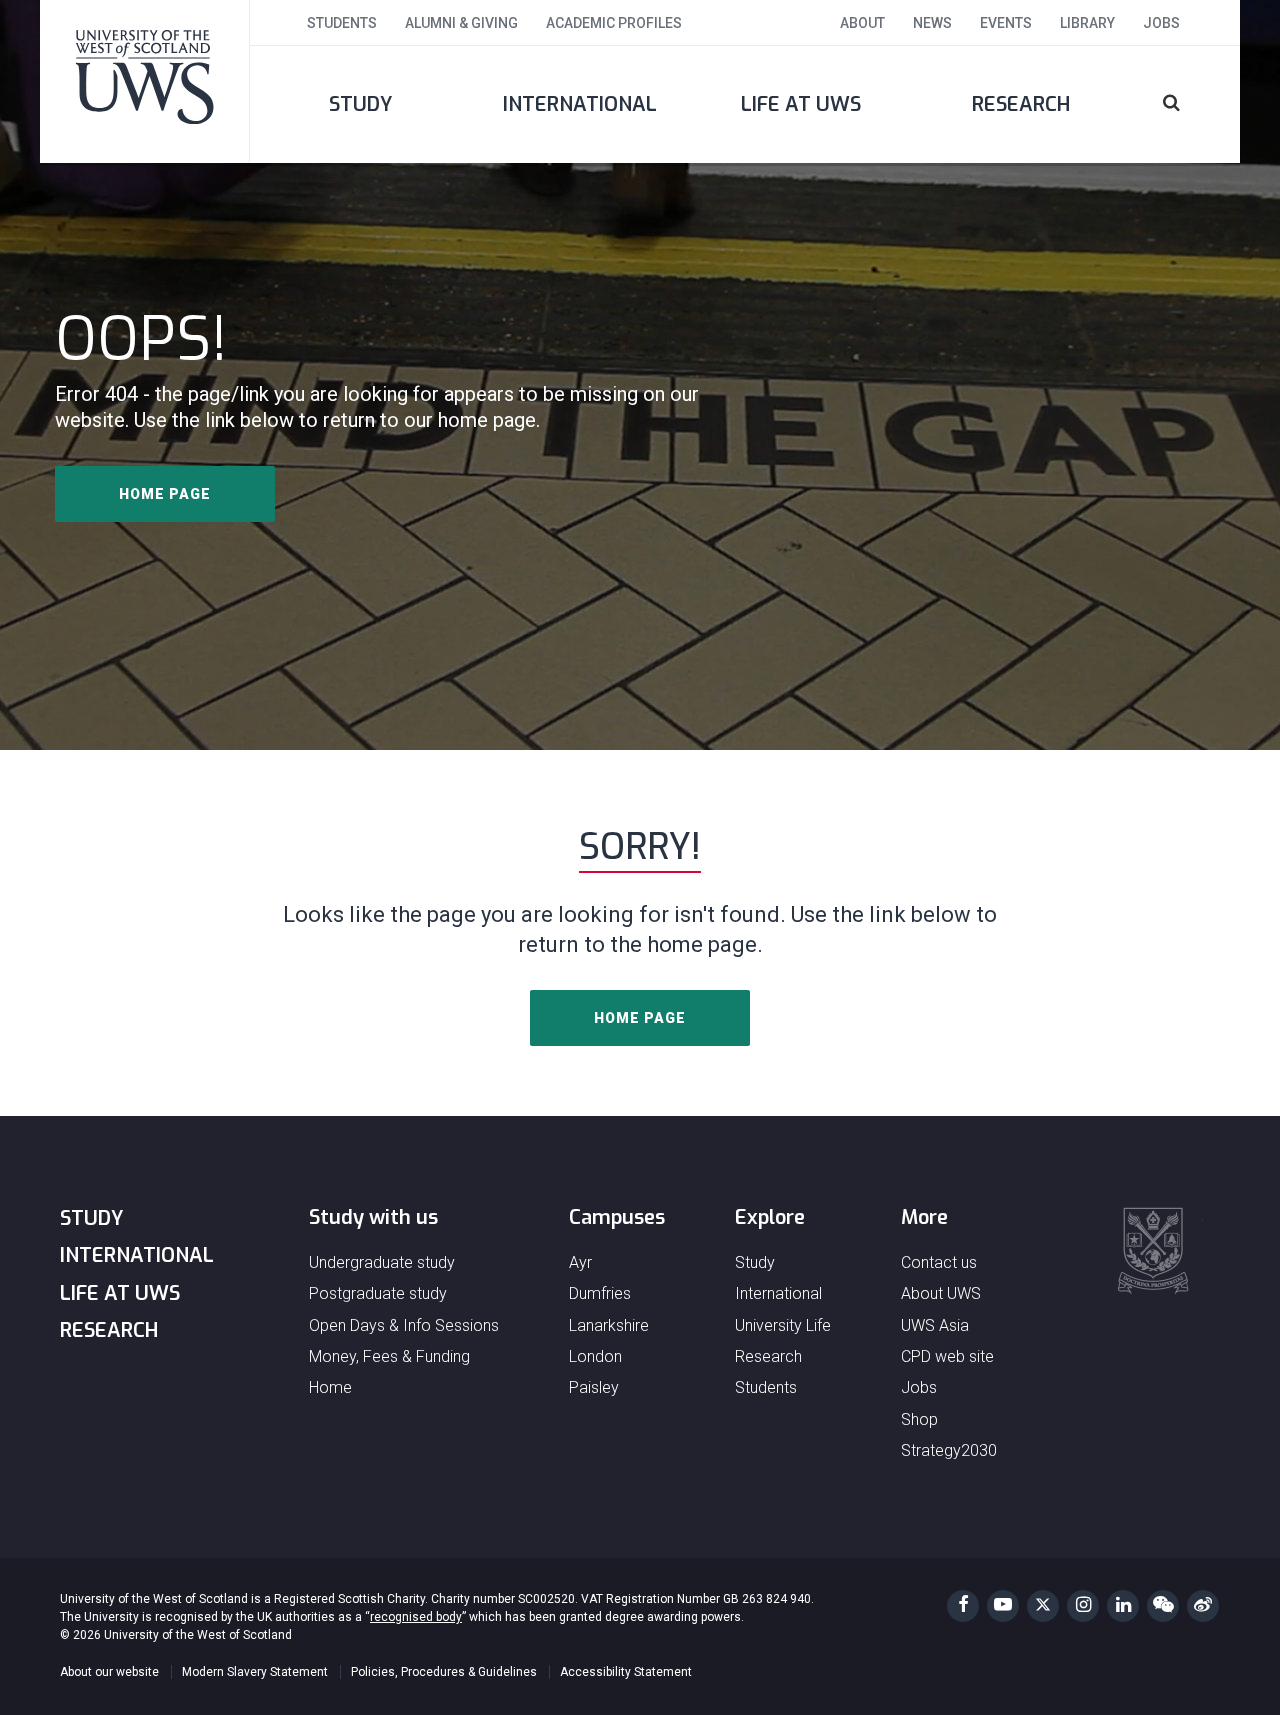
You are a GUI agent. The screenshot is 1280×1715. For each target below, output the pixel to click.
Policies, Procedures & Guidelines (444, 1672)
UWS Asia (935, 1325)
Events (1006, 23)
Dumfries (600, 1293)
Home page (165, 494)
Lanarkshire (609, 1325)
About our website (109, 1672)
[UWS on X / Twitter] (1043, 1606)
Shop (919, 1419)
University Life (783, 1325)
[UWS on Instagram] (1083, 1606)
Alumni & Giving (461, 23)
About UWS (941, 1293)
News (932, 23)
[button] (1185, 104)
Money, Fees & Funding (389, 1356)
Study (360, 104)
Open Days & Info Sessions (404, 1325)
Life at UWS (801, 104)
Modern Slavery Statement (255, 1672)
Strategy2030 (949, 1450)
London (595, 1356)
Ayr (580, 1262)
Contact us (939, 1262)
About (862, 23)
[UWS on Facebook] (963, 1606)
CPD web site (947, 1356)
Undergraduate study (382, 1262)
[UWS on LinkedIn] (1123, 1606)
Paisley (594, 1387)
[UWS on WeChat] (1163, 1606)
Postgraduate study (378, 1293)
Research (1021, 104)
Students (342, 23)
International (580, 104)
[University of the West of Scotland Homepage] (145, 81)
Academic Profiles (614, 23)
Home (330, 1387)
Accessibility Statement (626, 1672)
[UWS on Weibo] (1203, 1606)
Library (1087, 23)
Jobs (1161, 23)
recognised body (416, 1617)
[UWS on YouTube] (1003, 1606)
